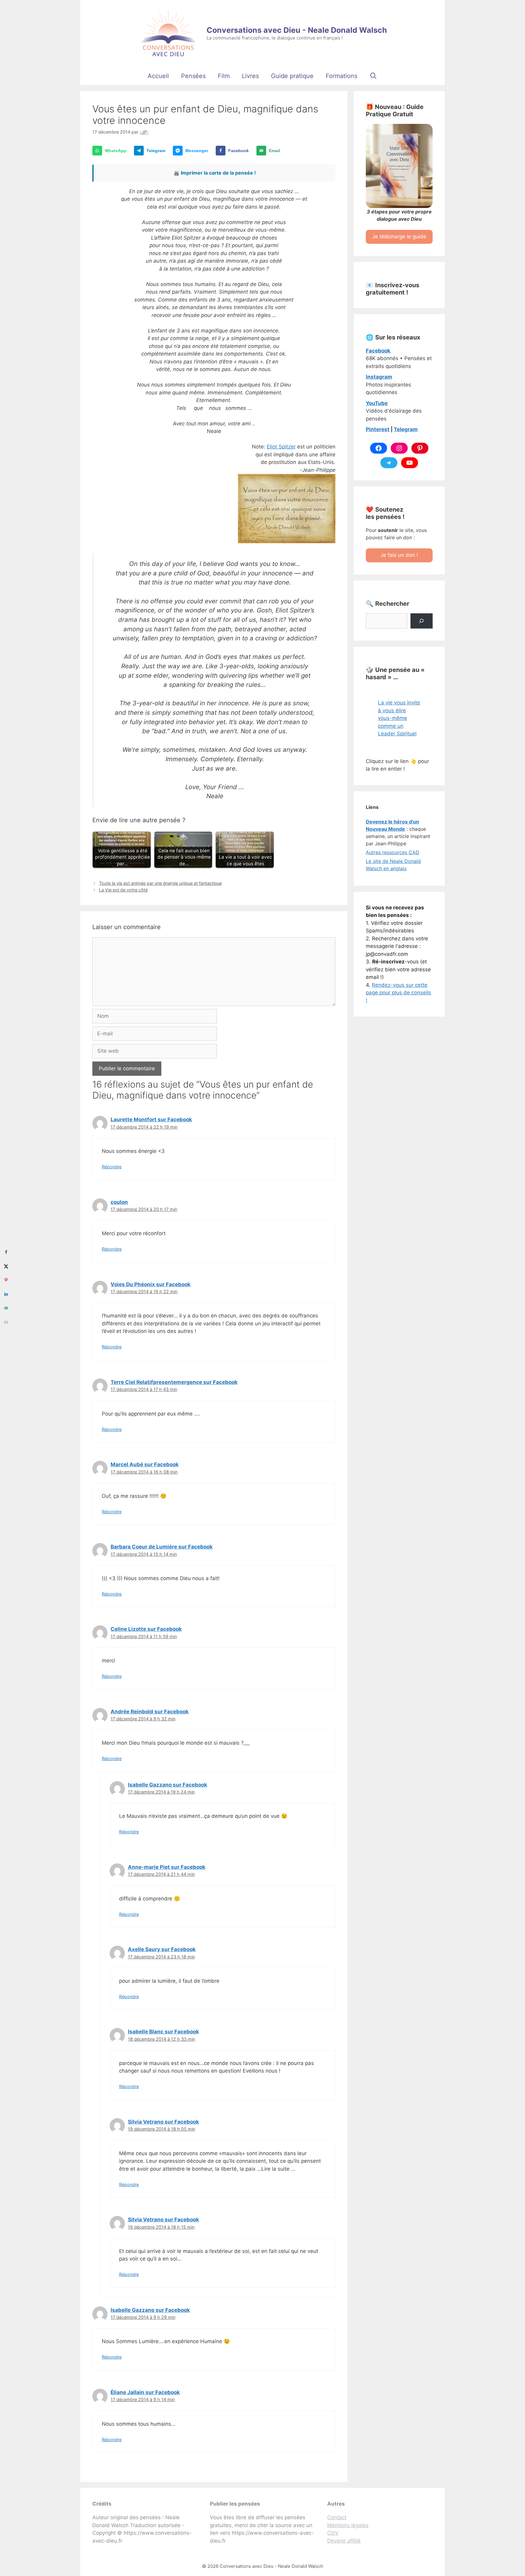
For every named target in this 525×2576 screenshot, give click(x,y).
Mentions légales (348, 2525)
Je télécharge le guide (399, 237)
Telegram (406, 429)
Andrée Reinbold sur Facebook (150, 1712)
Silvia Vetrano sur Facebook (163, 2122)
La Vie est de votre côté (123, 890)
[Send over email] (6, 1308)
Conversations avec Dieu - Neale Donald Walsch (297, 30)
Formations (341, 76)
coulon (119, 1202)
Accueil (158, 76)
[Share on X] (6, 1266)
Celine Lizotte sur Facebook (146, 1629)
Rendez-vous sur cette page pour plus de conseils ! (398, 993)
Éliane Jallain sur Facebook (145, 2392)
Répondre (112, 1167)
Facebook (378, 351)
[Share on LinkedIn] (6, 1294)
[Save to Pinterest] (6, 1280)
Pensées (193, 76)
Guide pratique (292, 76)
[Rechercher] (422, 621)
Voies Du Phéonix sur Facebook (151, 1284)
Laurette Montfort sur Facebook (151, 1119)
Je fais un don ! (399, 555)
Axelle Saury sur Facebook (162, 1949)
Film (224, 76)
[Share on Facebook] (6, 1252)
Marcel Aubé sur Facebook (145, 1464)
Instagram (379, 377)
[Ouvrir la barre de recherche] (373, 76)
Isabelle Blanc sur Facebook (163, 2032)
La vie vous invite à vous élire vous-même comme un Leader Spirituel (399, 718)
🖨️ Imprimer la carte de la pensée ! (215, 173)
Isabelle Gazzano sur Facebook (168, 1785)
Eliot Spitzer (281, 447)
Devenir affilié (344, 2541)
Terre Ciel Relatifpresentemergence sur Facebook (174, 1382)
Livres (250, 76)
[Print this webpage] (6, 1322)
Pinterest (378, 429)
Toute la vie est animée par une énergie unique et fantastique (160, 883)
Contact (337, 2517)
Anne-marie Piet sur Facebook (167, 1867)
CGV (333, 2533)
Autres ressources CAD (393, 852)
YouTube (377, 403)
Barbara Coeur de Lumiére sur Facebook (162, 1547)
